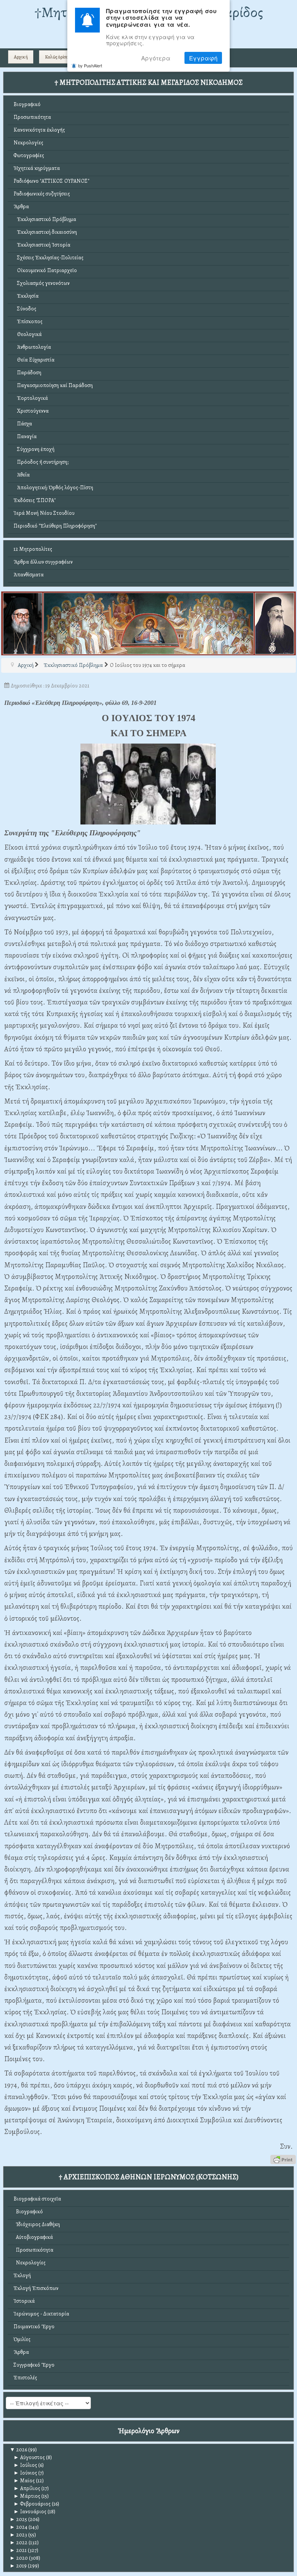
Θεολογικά (28, 334)
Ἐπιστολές (25, 2378)
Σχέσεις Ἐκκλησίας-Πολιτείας (49, 258)
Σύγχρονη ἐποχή (34, 449)
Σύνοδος (25, 309)
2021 (18, 2550)
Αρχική (21, 57)
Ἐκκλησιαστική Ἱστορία (42, 245)
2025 (18, 2519)
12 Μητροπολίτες (33, 549)
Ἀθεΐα (22, 475)
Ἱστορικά (24, 2301)
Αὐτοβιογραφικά (33, 2237)
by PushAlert (90, 65)
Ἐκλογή (22, 2275)
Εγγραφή (203, 58)
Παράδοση (27, 373)
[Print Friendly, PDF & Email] (283, 2159)
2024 (19, 2527)
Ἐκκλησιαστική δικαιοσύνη (45, 232)
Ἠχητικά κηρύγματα (37, 168)
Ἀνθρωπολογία (32, 347)
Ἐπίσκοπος (28, 321)
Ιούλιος (25, 2465)
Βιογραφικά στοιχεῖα (37, 2199)
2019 (18, 2566)
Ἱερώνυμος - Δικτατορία (41, 2314)
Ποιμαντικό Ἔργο (34, 2327)
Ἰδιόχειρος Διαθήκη (37, 2224)
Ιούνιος (25, 2473)
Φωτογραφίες (29, 155)
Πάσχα (23, 424)
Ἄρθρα (21, 207)
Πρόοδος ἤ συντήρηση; (41, 462)
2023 (18, 2535)
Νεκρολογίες (28, 143)
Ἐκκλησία (26, 296)
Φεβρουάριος (32, 2504)
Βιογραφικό (27, 104)
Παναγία (25, 436)
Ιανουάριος (30, 2512)
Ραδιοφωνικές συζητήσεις (42, 194)
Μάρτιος (27, 2496)
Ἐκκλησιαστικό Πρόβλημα (45, 219)
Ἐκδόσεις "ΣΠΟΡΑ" (35, 500)
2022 (19, 2543)
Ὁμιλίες (22, 2339)
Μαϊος (24, 2481)
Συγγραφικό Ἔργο (34, 2365)
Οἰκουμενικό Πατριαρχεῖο (45, 270)
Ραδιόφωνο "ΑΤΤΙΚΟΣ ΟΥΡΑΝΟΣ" (51, 181)
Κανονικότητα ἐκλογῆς (39, 130)
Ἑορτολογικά (31, 398)
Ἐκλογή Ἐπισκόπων (36, 2288)
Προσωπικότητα (32, 117)
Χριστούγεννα (31, 411)
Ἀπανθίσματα (29, 575)
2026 (18, 2450)
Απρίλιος (27, 2488)
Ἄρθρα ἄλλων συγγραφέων (43, 562)
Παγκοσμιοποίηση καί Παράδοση (53, 385)
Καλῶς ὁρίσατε (58, 57)
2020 (19, 2558)
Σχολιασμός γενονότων (42, 283)
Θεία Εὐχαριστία (34, 360)
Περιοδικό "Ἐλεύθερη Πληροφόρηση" (55, 526)
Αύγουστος (29, 2457)
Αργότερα (156, 58)
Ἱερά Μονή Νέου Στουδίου (44, 513)
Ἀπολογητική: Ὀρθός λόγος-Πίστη (53, 488)
